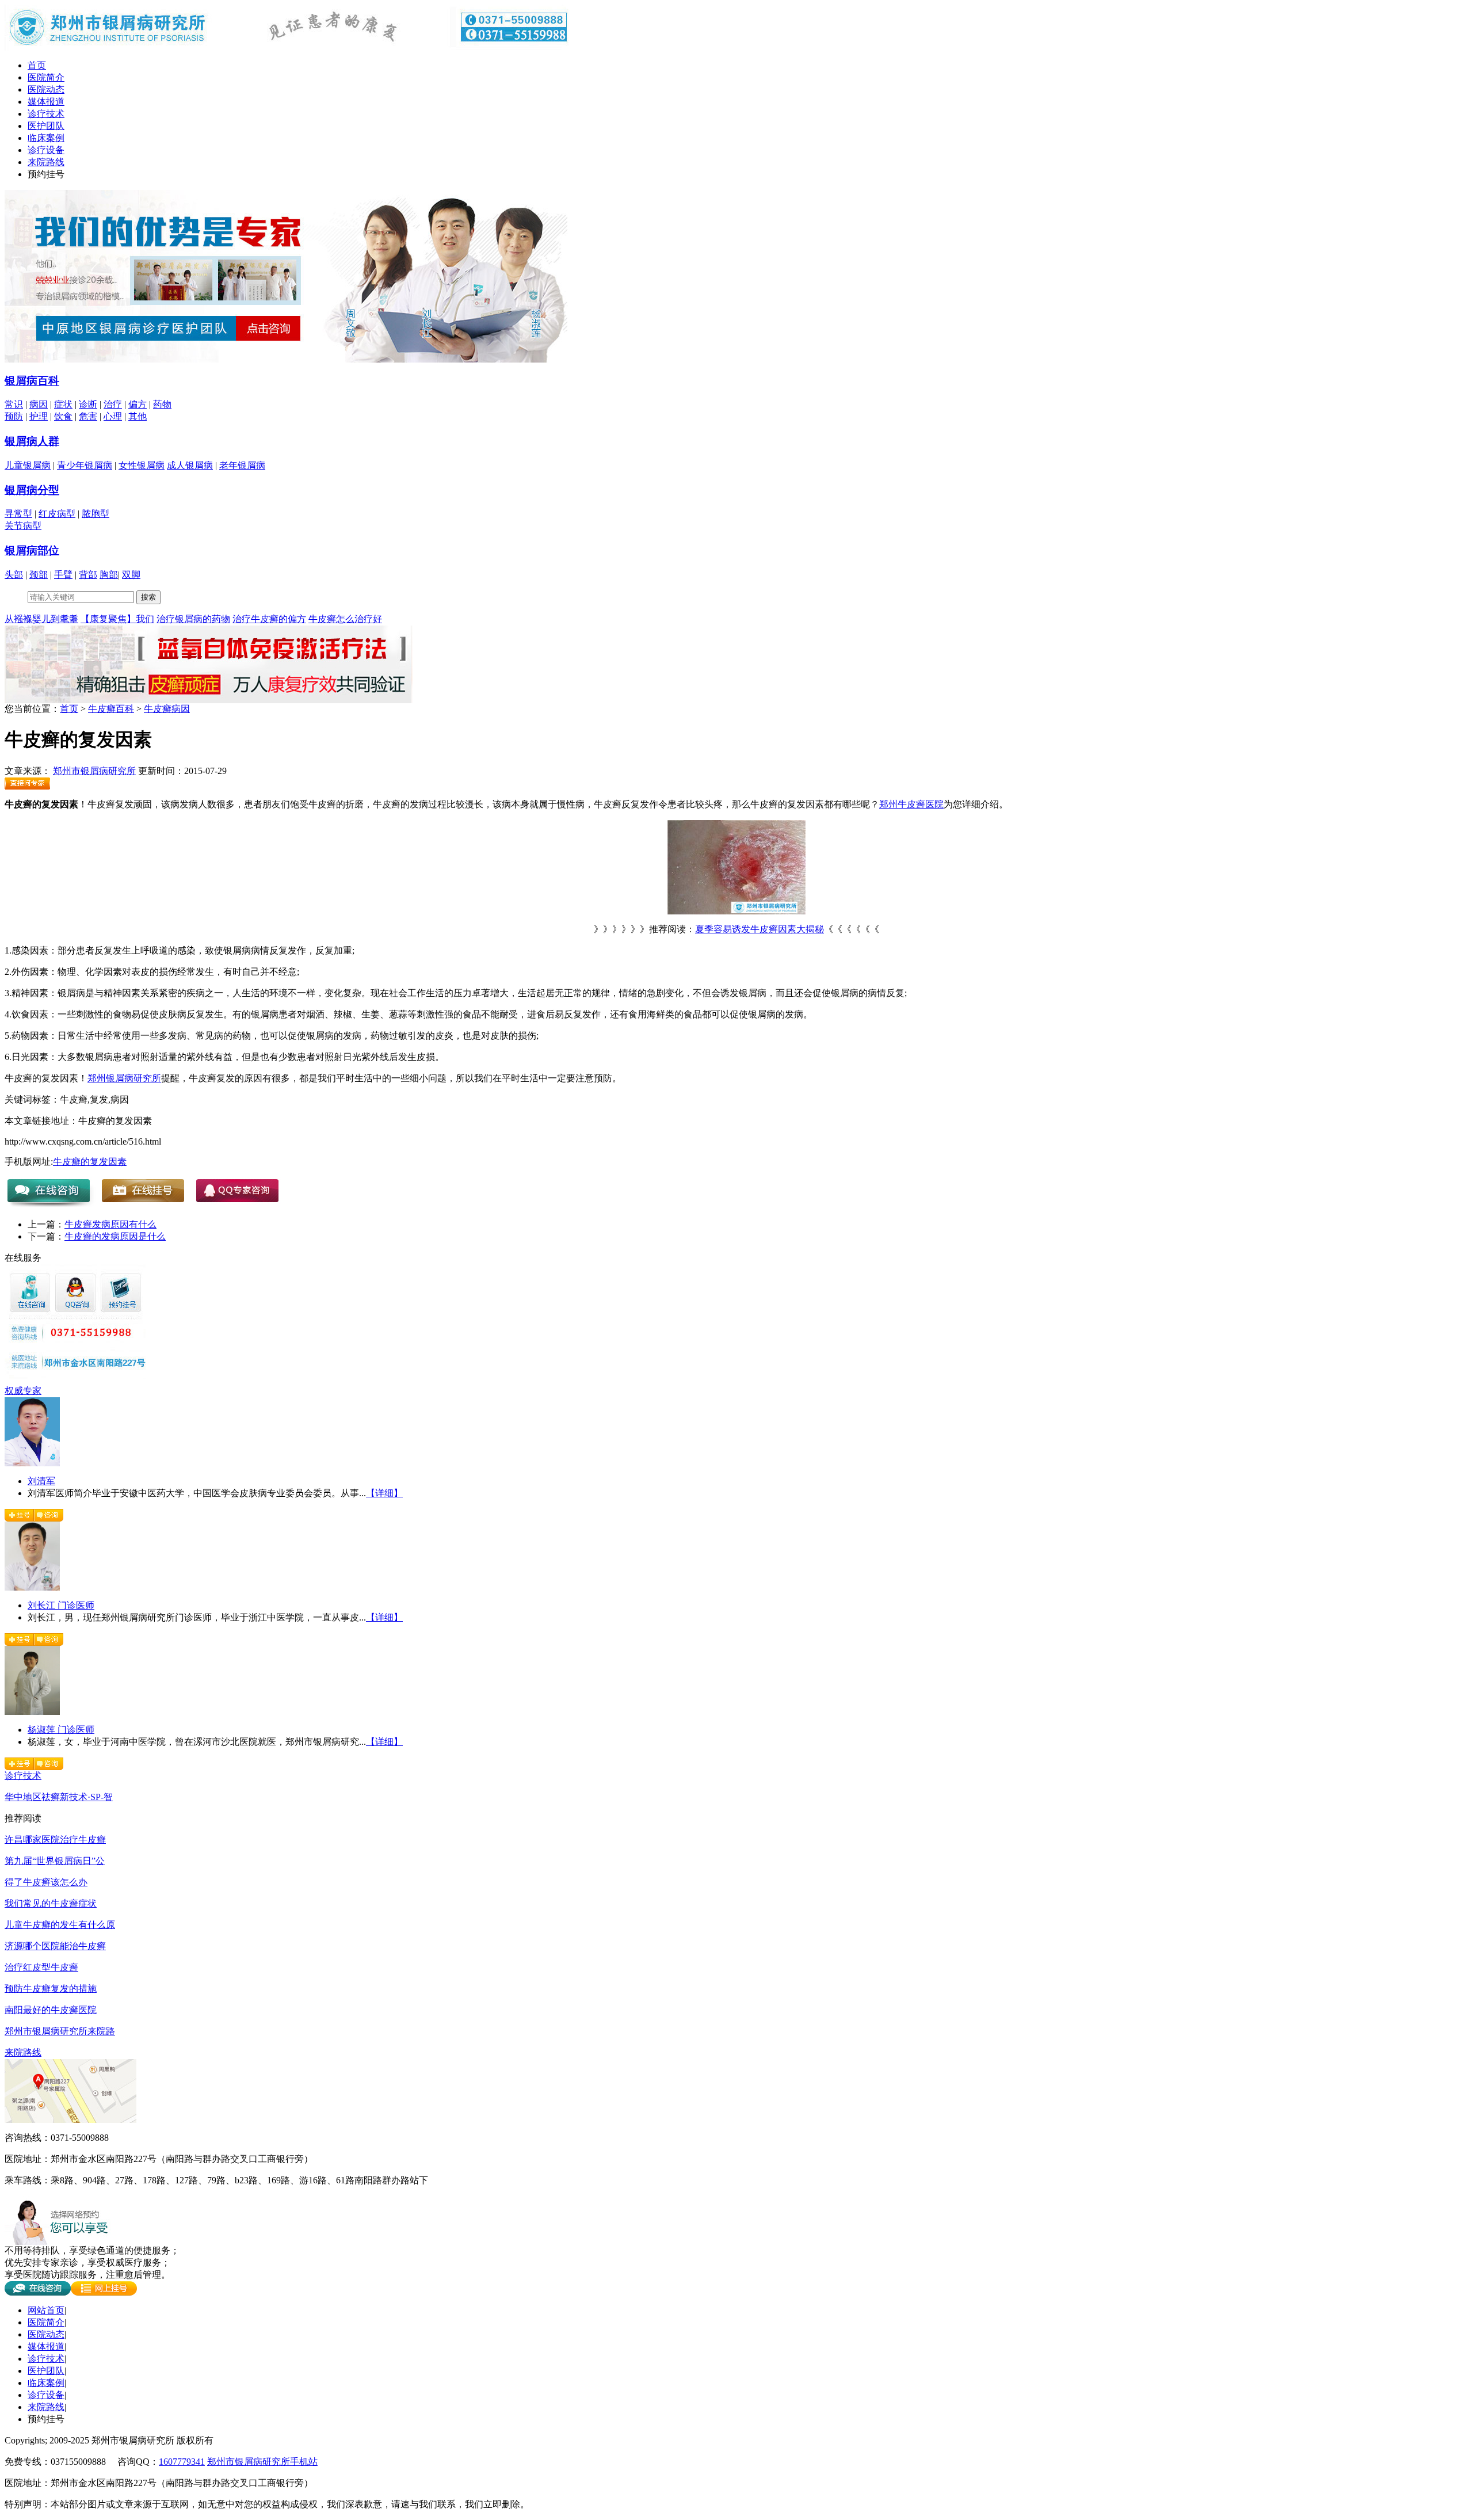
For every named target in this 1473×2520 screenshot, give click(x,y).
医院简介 (46, 77)
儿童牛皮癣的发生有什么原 (60, 1925)
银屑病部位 (32, 550)
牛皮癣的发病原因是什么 (115, 1236)
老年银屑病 (242, 465)
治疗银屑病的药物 (193, 619)
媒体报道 (46, 102)
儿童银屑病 (28, 465)
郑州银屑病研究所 (124, 1078)
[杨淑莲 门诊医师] (32, 1712)
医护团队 (46, 126)
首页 (37, 65)
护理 (39, 416)
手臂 (63, 575)
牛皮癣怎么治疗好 (345, 619)
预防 (14, 416)
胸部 (109, 575)
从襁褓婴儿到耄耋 (41, 619)
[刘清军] (32, 1463)
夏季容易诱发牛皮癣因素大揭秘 (760, 929)
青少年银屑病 (85, 465)
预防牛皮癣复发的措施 (51, 1989)
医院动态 (46, 89)
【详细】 (384, 1493)
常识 (14, 404)
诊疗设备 (46, 150)
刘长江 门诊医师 (61, 1605)
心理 (113, 416)
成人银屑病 (190, 465)
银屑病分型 (32, 490)
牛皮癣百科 (111, 709)
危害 (88, 416)
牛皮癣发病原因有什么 (110, 1224)
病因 (39, 404)
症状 (63, 404)
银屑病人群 (32, 441)
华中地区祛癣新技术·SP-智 (59, 1797)
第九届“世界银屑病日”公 (55, 1861)
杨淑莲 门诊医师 (61, 1730)
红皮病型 (57, 514)
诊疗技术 (46, 114)
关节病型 (23, 526)
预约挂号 (46, 174)
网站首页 (46, 2310)
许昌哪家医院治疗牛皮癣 (55, 1840)
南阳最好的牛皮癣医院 (51, 2010)
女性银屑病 (142, 465)
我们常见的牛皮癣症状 (51, 1903)
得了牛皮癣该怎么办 (46, 1882)
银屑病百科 (32, 381)
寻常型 (18, 514)
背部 (88, 575)
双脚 (131, 575)
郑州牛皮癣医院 (911, 804)
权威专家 (23, 1391)
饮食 (63, 416)
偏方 (138, 404)
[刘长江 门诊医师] (32, 1587)
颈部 (39, 575)
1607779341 (182, 2462)
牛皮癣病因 (167, 709)
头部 (14, 575)
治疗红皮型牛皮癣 (41, 1967)
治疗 (113, 404)
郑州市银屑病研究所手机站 (262, 2462)
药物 (162, 404)
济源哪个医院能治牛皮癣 (55, 1946)
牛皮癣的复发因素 (90, 1162)
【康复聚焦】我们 (117, 619)
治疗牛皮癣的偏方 (269, 619)
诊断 (88, 404)
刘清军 (41, 1481)
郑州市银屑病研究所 (94, 771)
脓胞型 (96, 514)
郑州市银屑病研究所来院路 (60, 2031)
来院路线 (46, 162)
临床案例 (46, 138)
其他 (138, 416)
